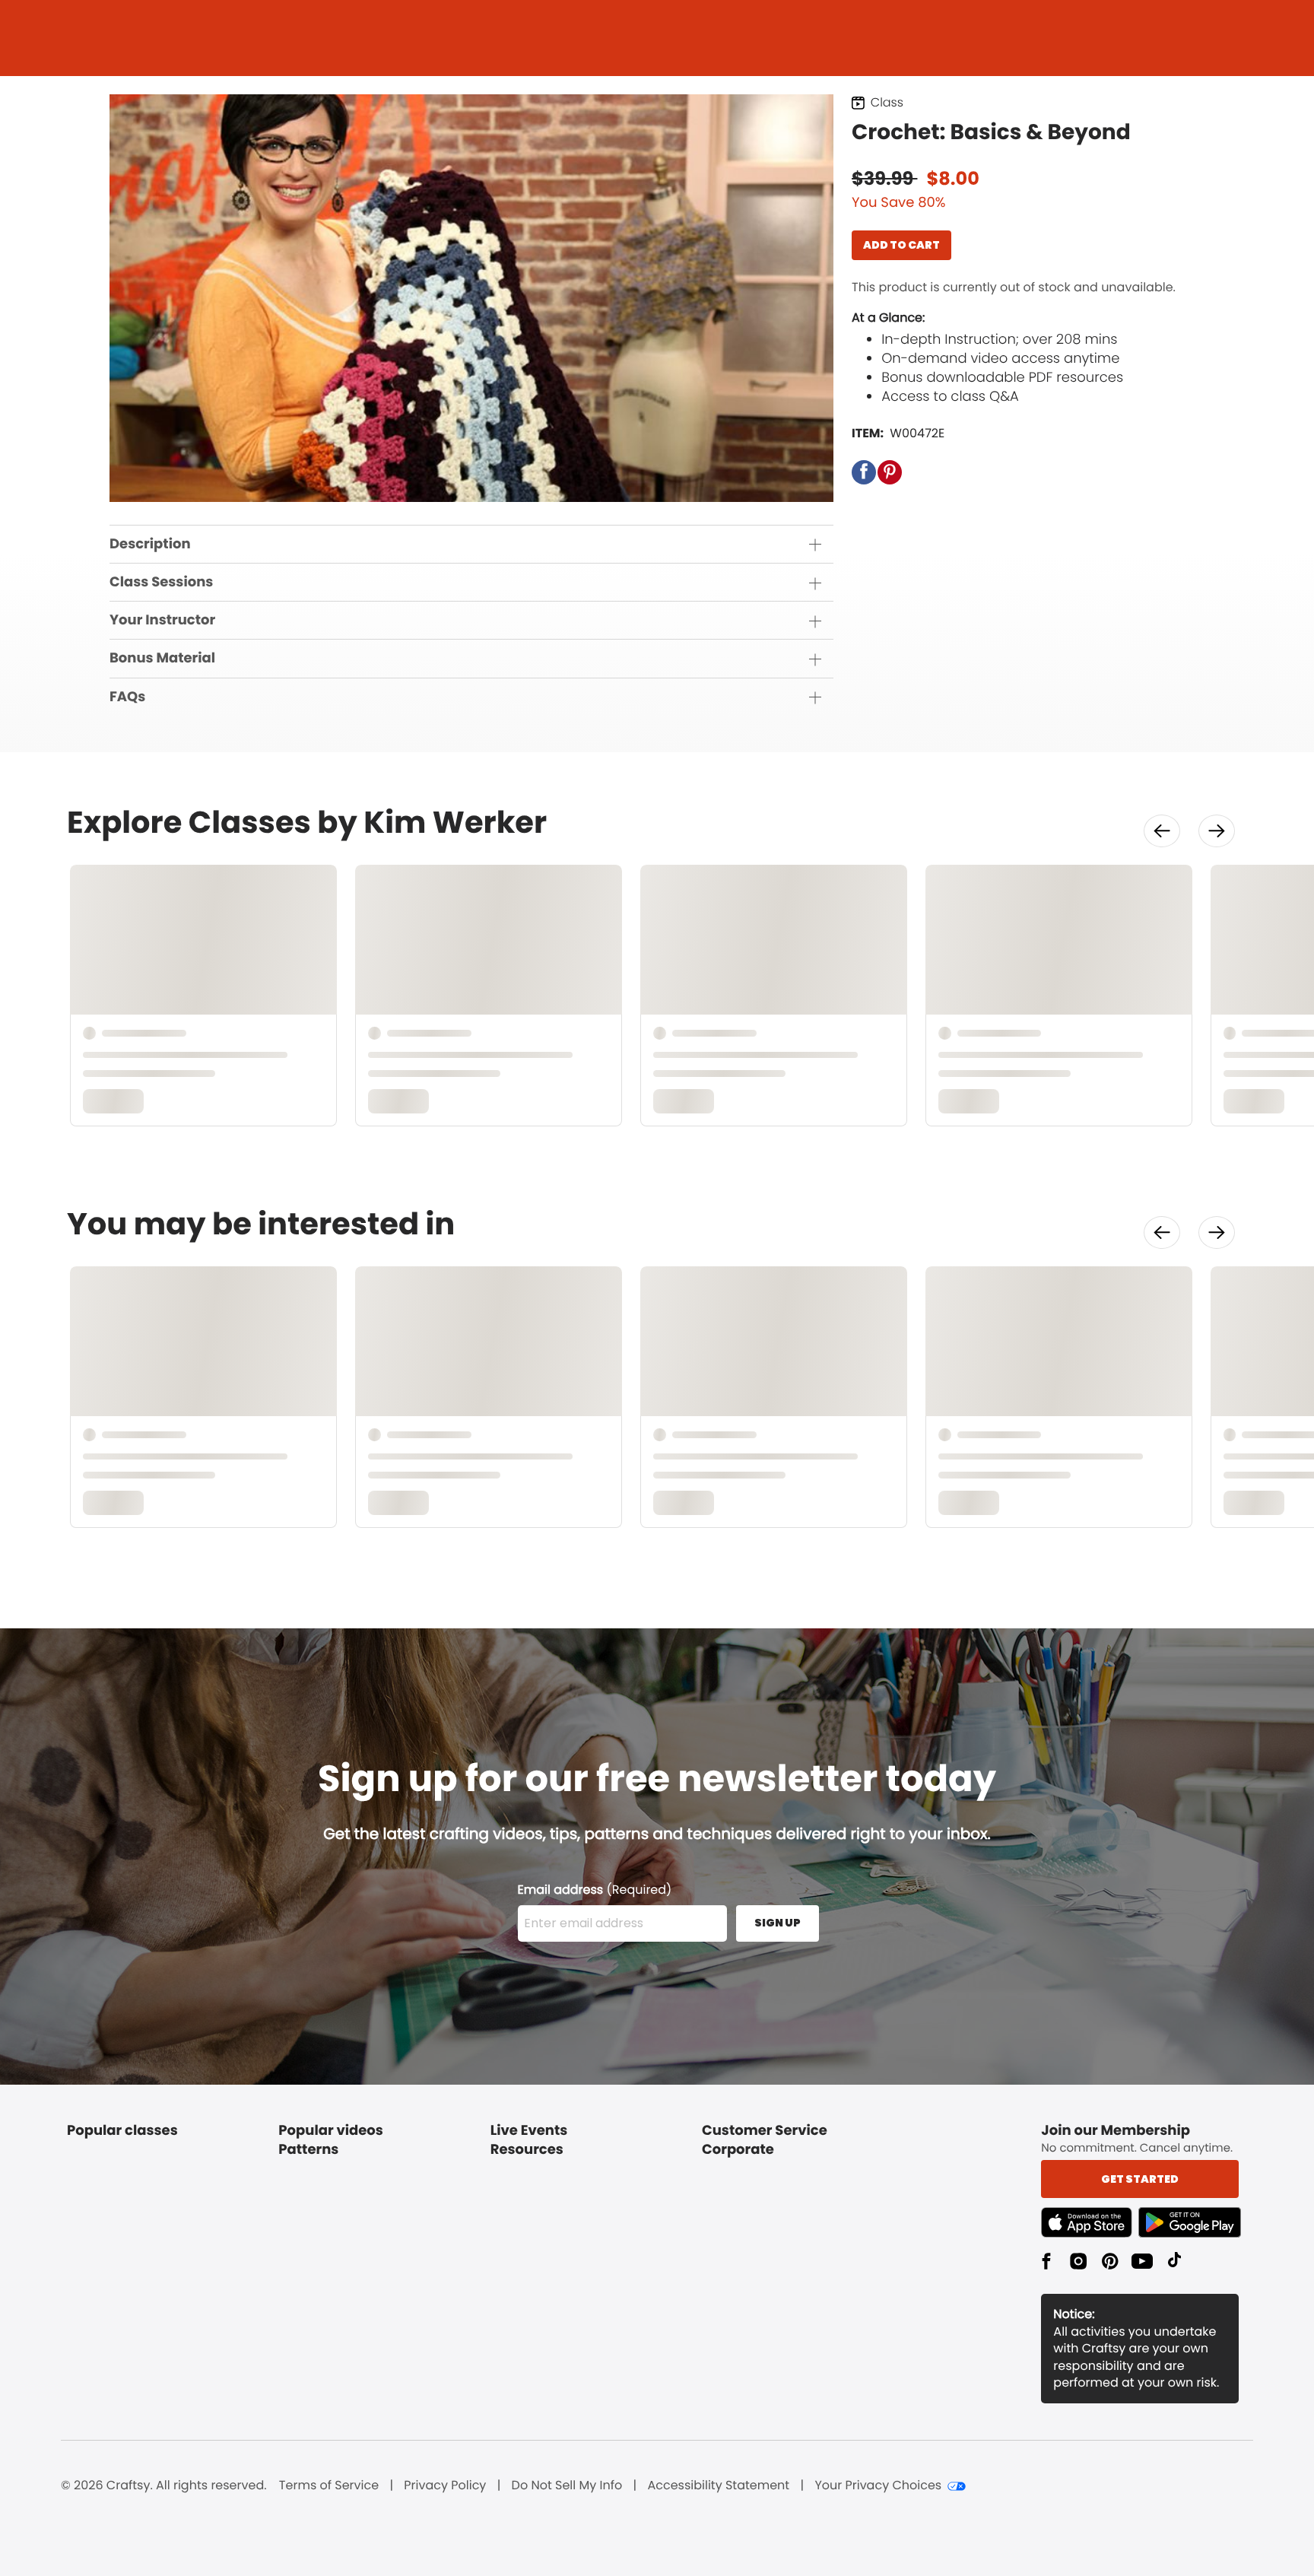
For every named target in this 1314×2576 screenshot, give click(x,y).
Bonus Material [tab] (162, 658)
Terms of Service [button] (329, 2485)
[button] (864, 472)
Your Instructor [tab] (162, 620)
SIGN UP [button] (778, 1923)
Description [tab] (150, 544)
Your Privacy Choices (878, 2485)
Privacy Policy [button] (445, 2485)
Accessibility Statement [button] (718, 2485)
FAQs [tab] (127, 697)
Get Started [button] (1140, 2179)
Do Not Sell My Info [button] (567, 2485)
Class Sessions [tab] (161, 582)
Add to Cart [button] (901, 245)
